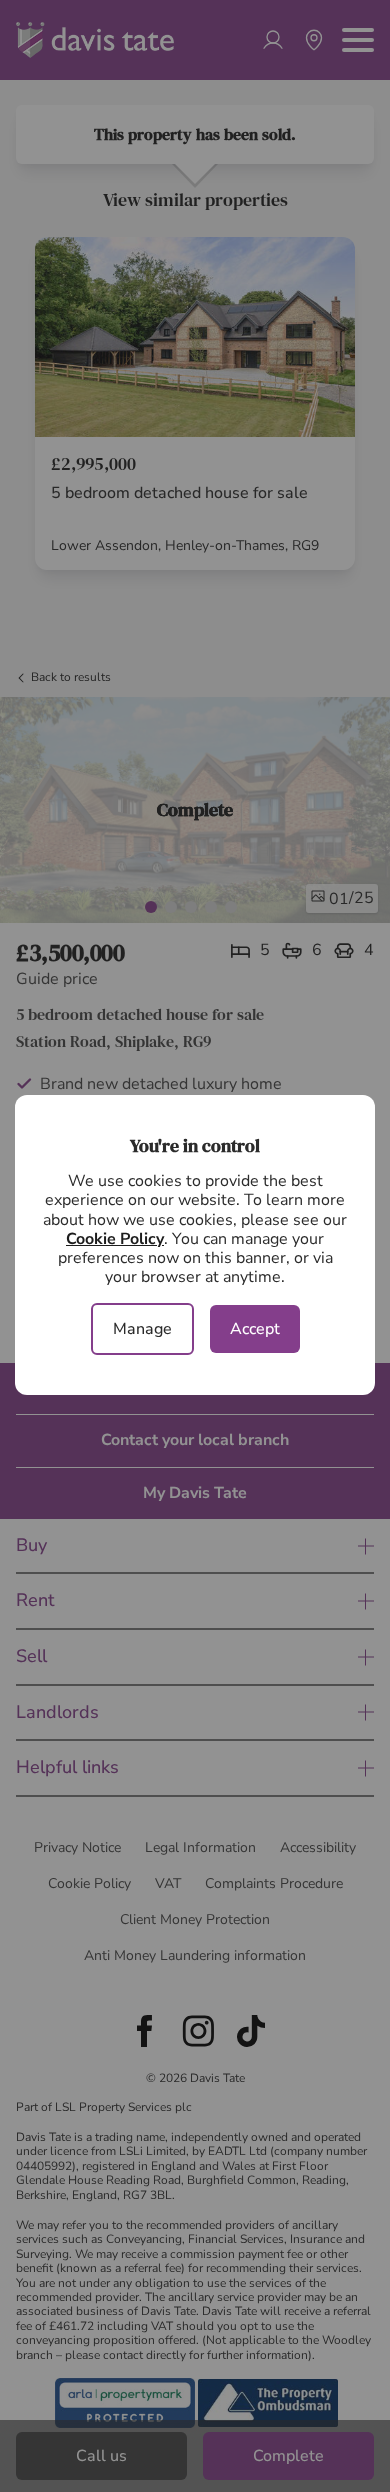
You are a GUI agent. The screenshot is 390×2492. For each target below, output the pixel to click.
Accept (255, 1329)
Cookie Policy (115, 1239)
